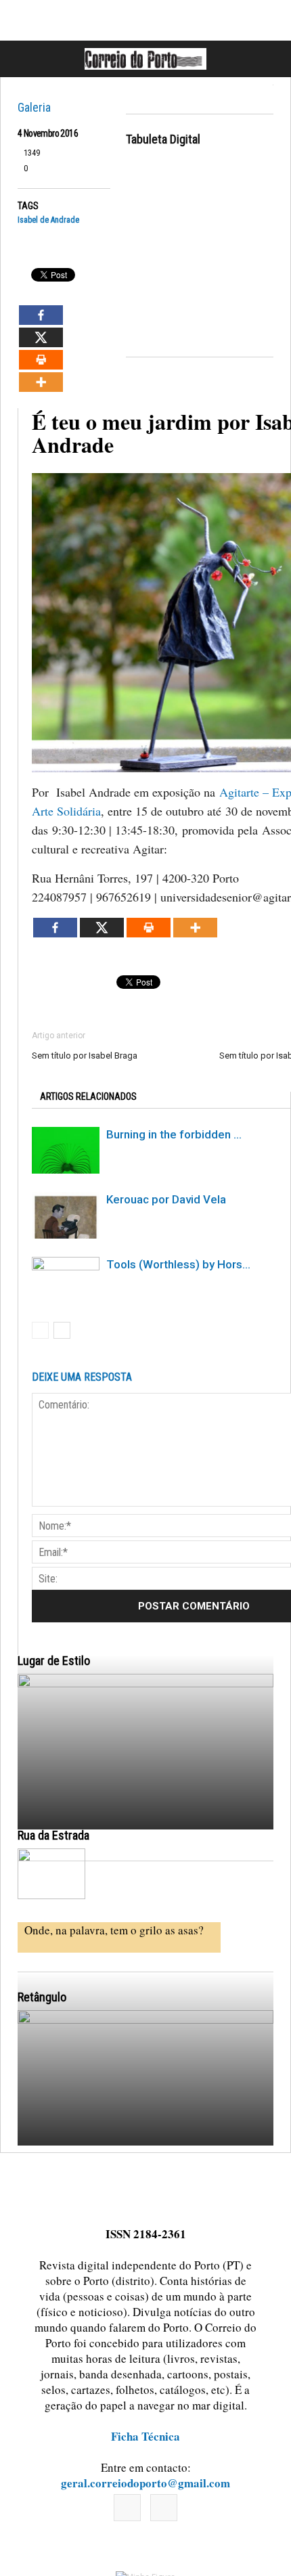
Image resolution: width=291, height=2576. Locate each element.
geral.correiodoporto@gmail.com (145, 2483)
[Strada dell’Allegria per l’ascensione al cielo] (51, 1874)
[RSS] (164, 2508)
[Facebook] (127, 2508)
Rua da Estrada (53, 1835)
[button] (266, 59)
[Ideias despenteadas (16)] (145, 2168)
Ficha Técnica (145, 2436)
